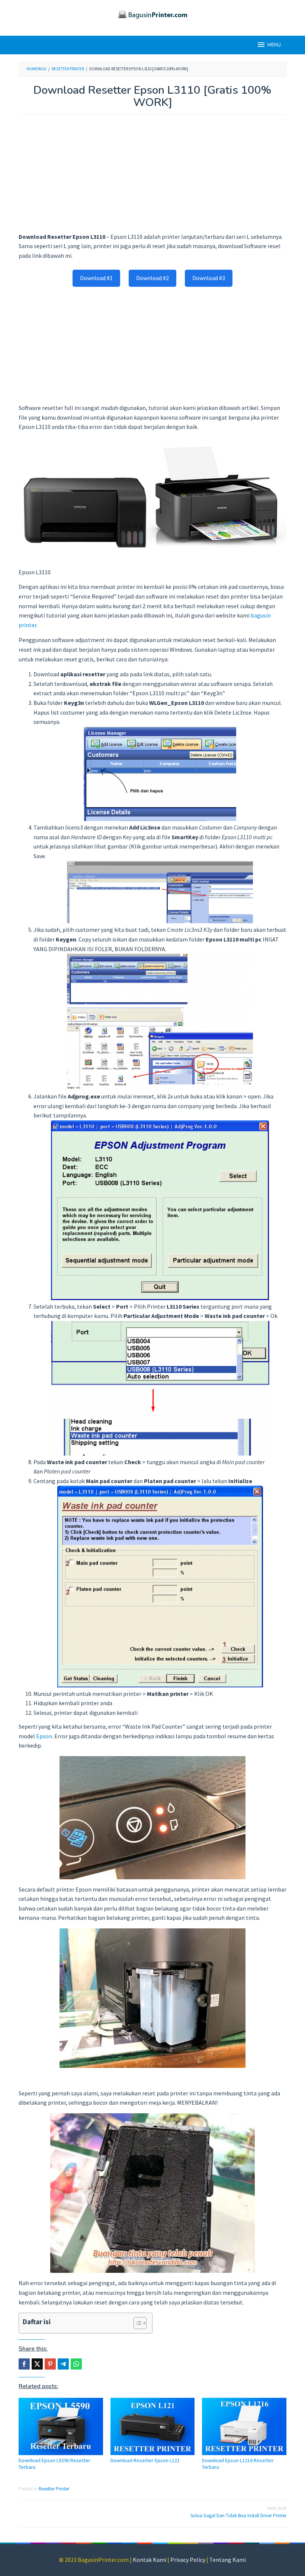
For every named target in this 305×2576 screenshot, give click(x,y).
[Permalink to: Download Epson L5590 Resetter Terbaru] (61, 2426)
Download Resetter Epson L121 (145, 2460)
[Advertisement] (152, 177)
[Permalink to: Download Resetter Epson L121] (153, 2426)
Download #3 (209, 278)
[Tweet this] (37, 2364)
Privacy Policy (188, 2560)
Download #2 (152, 278)
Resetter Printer (54, 2489)
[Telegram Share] (63, 2364)
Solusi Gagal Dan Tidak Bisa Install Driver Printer (238, 2512)
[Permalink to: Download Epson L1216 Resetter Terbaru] (244, 2426)
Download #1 (96, 278)
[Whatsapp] (76, 2364)
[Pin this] (50, 2364)
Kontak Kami (150, 2560)
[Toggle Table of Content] (136, 2323)
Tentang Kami (228, 2560)
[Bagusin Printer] (152, 13)
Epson (44, 1736)
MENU (274, 45)
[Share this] (24, 2364)
